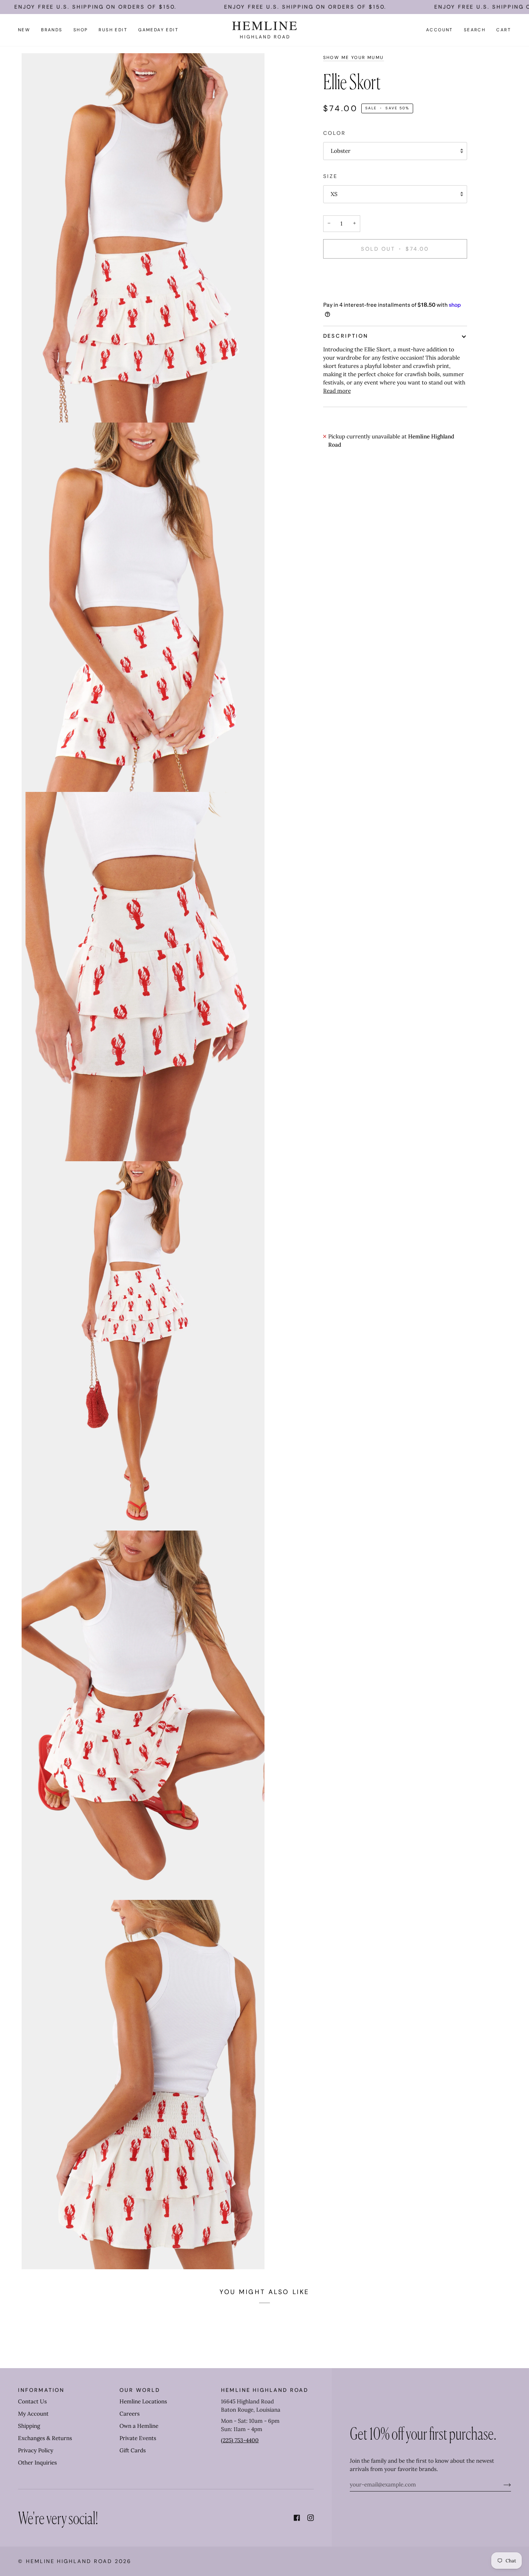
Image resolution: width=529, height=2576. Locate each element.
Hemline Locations (143, 2401)
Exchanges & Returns (45, 2438)
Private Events (138, 2438)
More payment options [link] (352, 293)
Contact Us (32, 2401)
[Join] (501, 2485)
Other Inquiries (37, 2463)
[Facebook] (297, 2518)
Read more (337, 391)
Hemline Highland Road (69, 2561)
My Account (33, 2414)
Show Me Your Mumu (354, 58)
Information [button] (41, 2390)
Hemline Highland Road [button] (265, 2390)
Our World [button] (140, 2390)
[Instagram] (311, 2518)
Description (346, 336)
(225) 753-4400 (240, 2440)
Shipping (29, 2426)
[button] (52, 30)
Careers (130, 2414)
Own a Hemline (139, 2426)
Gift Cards (133, 2450)
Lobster (341, 151)
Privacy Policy (36, 2450)
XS (334, 194)
